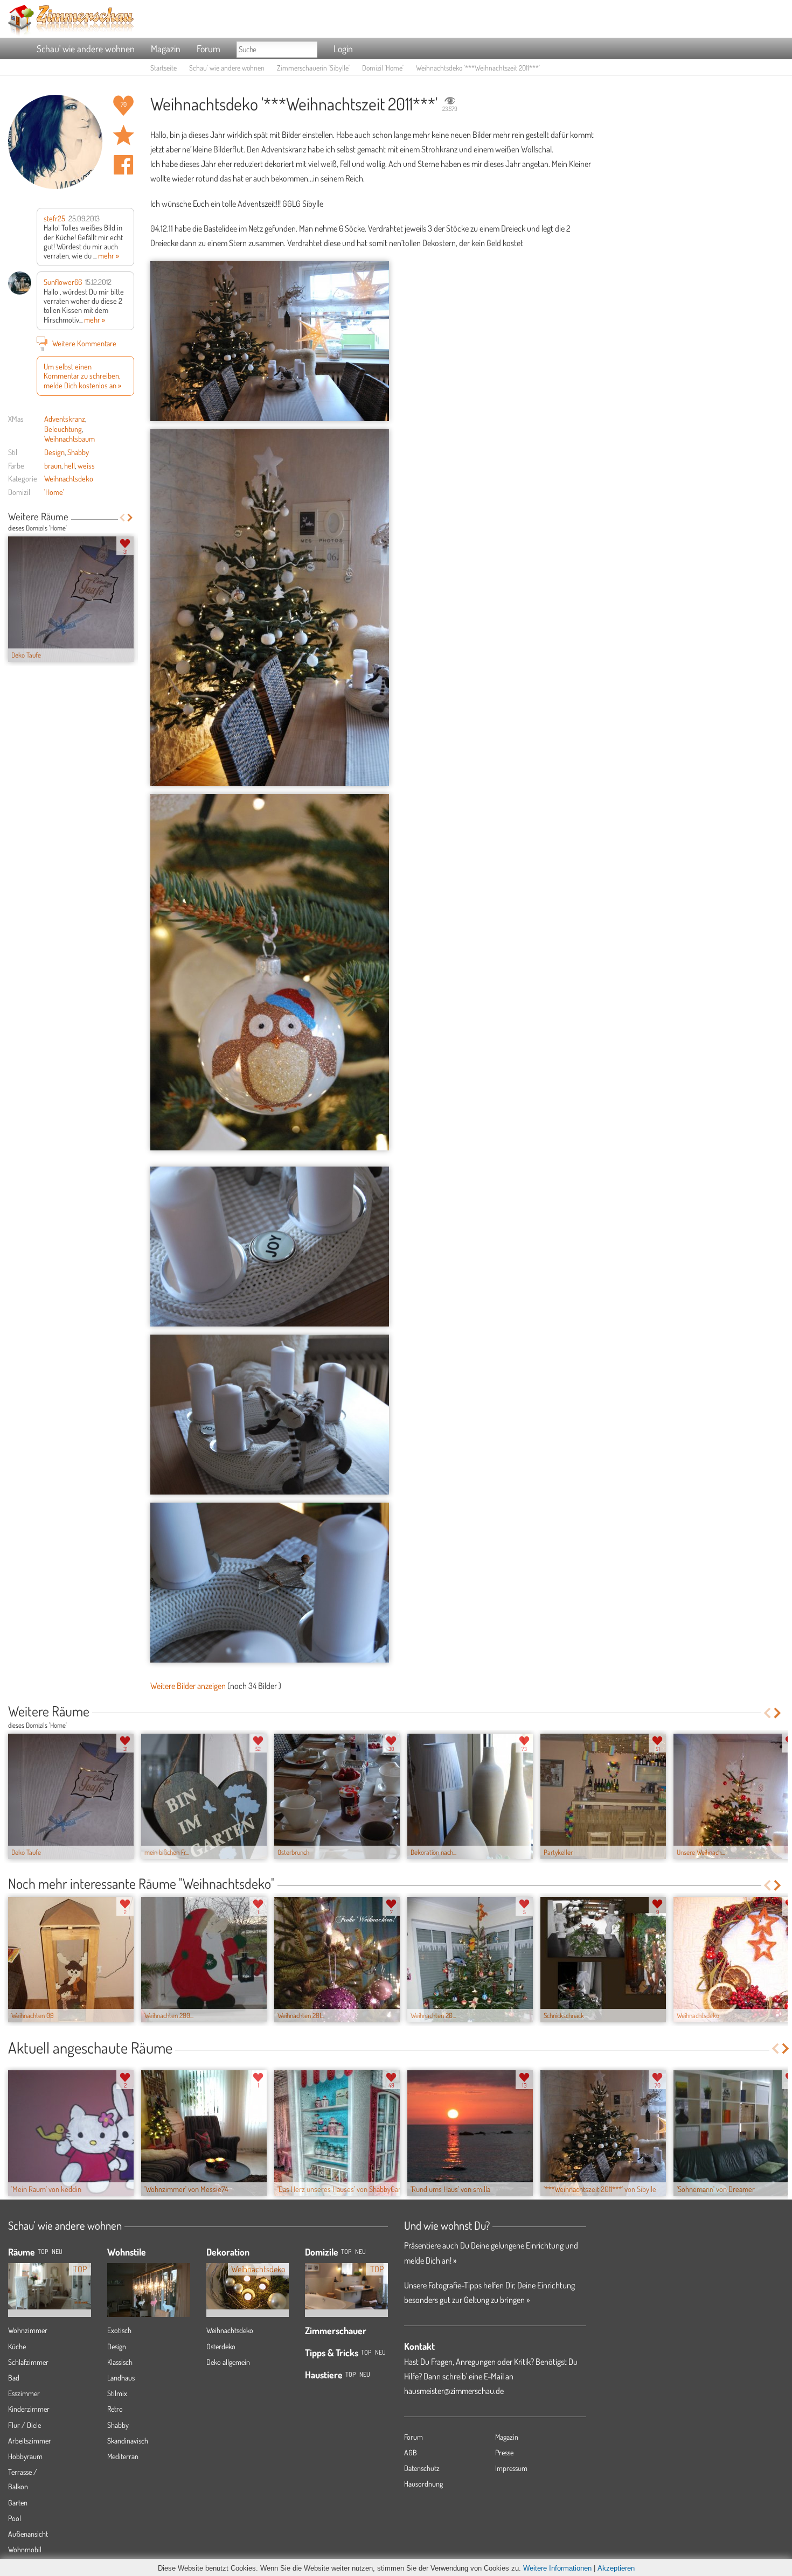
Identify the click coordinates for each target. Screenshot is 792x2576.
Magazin (166, 48)
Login (343, 48)
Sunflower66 (63, 282)
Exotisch (119, 2330)
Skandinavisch (128, 2441)
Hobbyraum (25, 2456)
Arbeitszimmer (30, 2441)
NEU (57, 2252)
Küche (17, 2346)
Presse (504, 2452)
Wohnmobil (25, 2549)
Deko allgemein (228, 2362)
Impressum (511, 2468)
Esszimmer (24, 2393)
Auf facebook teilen (123, 165)
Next (130, 518)
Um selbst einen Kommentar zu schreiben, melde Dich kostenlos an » (82, 376)
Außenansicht (28, 2534)
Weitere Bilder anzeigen (188, 1686)
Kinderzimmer (29, 2409)
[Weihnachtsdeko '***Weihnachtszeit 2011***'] (270, 341)
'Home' (54, 492)
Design (54, 452)
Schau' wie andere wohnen (86, 48)
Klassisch (120, 2362)
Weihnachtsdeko (69, 478)
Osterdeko (221, 2346)
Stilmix (117, 2393)
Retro (115, 2409)
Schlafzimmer (28, 2362)
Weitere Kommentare (78, 344)
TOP (43, 2252)
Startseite (164, 68)
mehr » (109, 255)
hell (70, 465)
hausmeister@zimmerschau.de (454, 2391)
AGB (411, 2452)
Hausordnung (423, 2484)
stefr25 (54, 218)
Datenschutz (422, 2468)
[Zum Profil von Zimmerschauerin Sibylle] (55, 142)
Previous (122, 518)
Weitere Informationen (557, 2568)
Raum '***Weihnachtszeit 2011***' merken (123, 135)
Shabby (78, 452)
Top (346, 2252)
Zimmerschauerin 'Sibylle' (313, 68)
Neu (360, 2252)
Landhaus (121, 2378)
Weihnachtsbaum (70, 438)
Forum (209, 48)
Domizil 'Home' (383, 68)
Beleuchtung (63, 429)
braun (53, 465)
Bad (14, 2378)
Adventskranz (65, 418)
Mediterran (123, 2456)
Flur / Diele (25, 2425)
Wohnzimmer (28, 2330)
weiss (86, 465)
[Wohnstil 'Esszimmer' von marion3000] (149, 2309)
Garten (18, 2502)
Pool (15, 2518)
